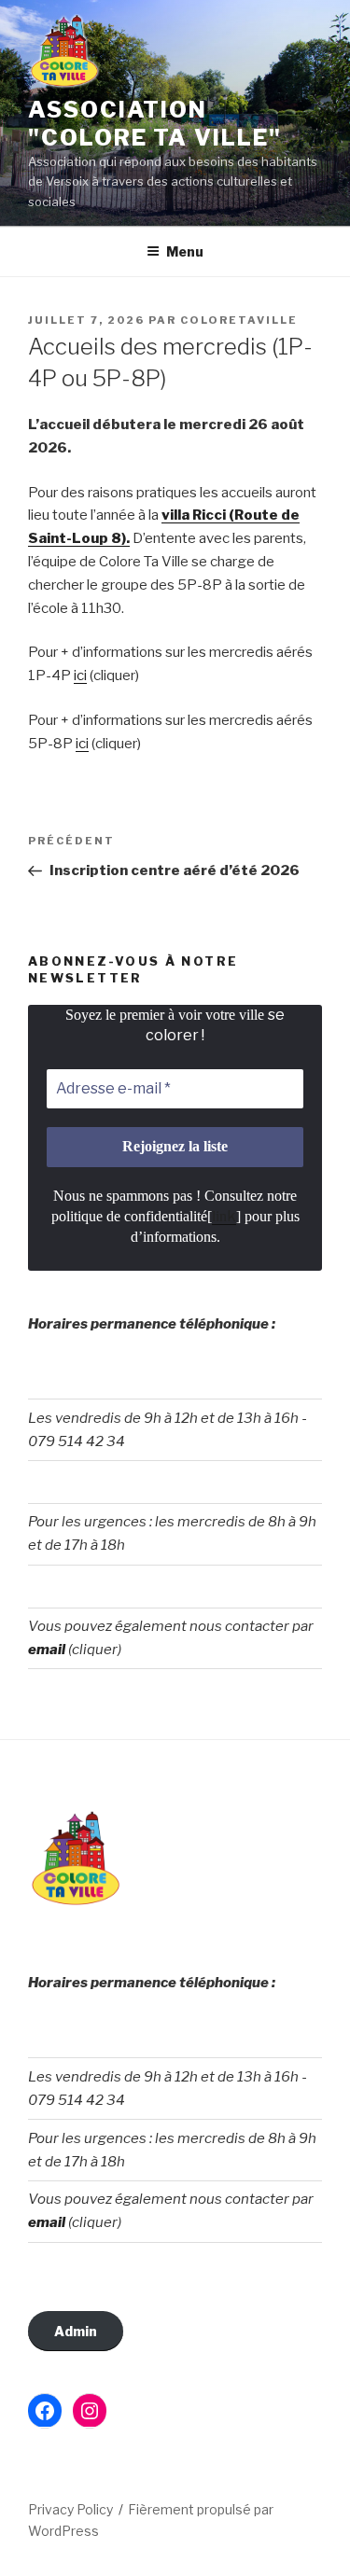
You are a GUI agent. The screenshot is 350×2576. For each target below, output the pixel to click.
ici (80, 675)
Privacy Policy (70, 2509)
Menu (185, 251)
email (47, 1650)
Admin (76, 2331)
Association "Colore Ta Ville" (155, 124)
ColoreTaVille (239, 320)
